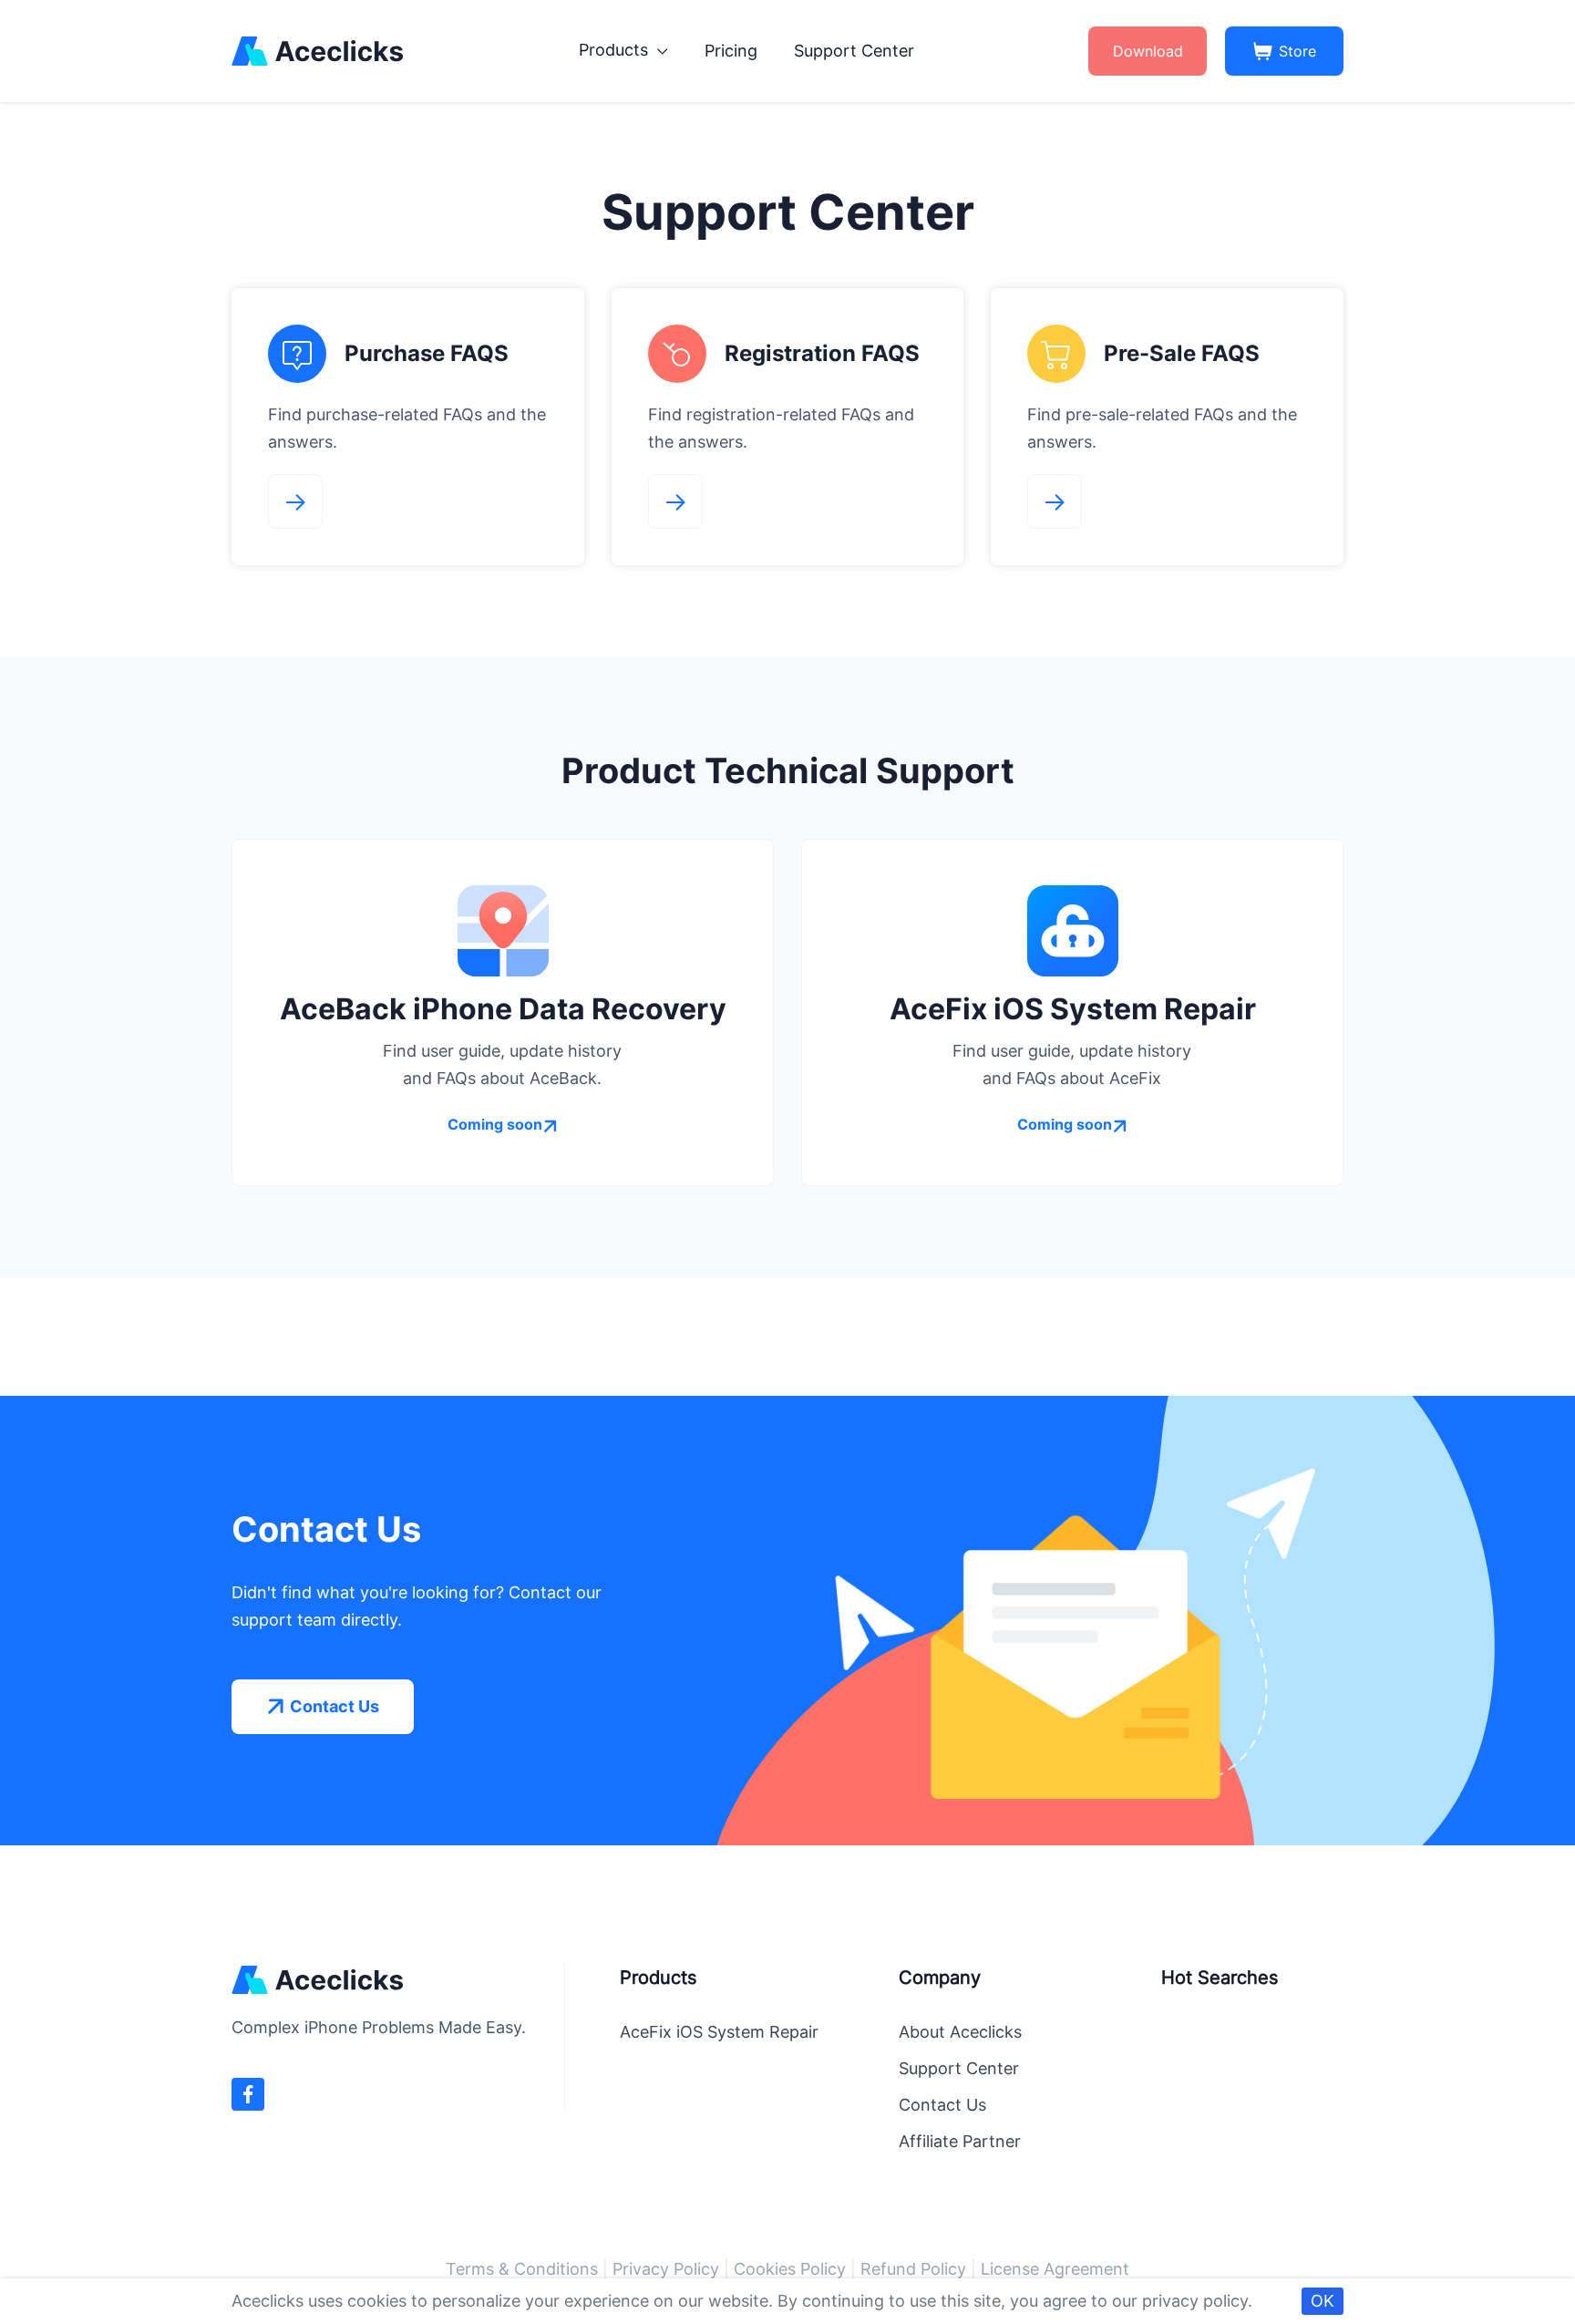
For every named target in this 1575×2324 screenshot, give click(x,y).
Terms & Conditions (522, 2269)
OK (1323, 2301)
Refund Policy (913, 2269)
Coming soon (495, 1124)
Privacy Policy (666, 2269)
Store (1297, 51)
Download (1148, 51)
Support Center (854, 51)
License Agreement (1055, 2269)
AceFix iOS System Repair (719, 2032)
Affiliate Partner (960, 2141)
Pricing (731, 51)
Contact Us (942, 2105)
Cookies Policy (790, 2269)
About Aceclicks (960, 2032)
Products (616, 50)
